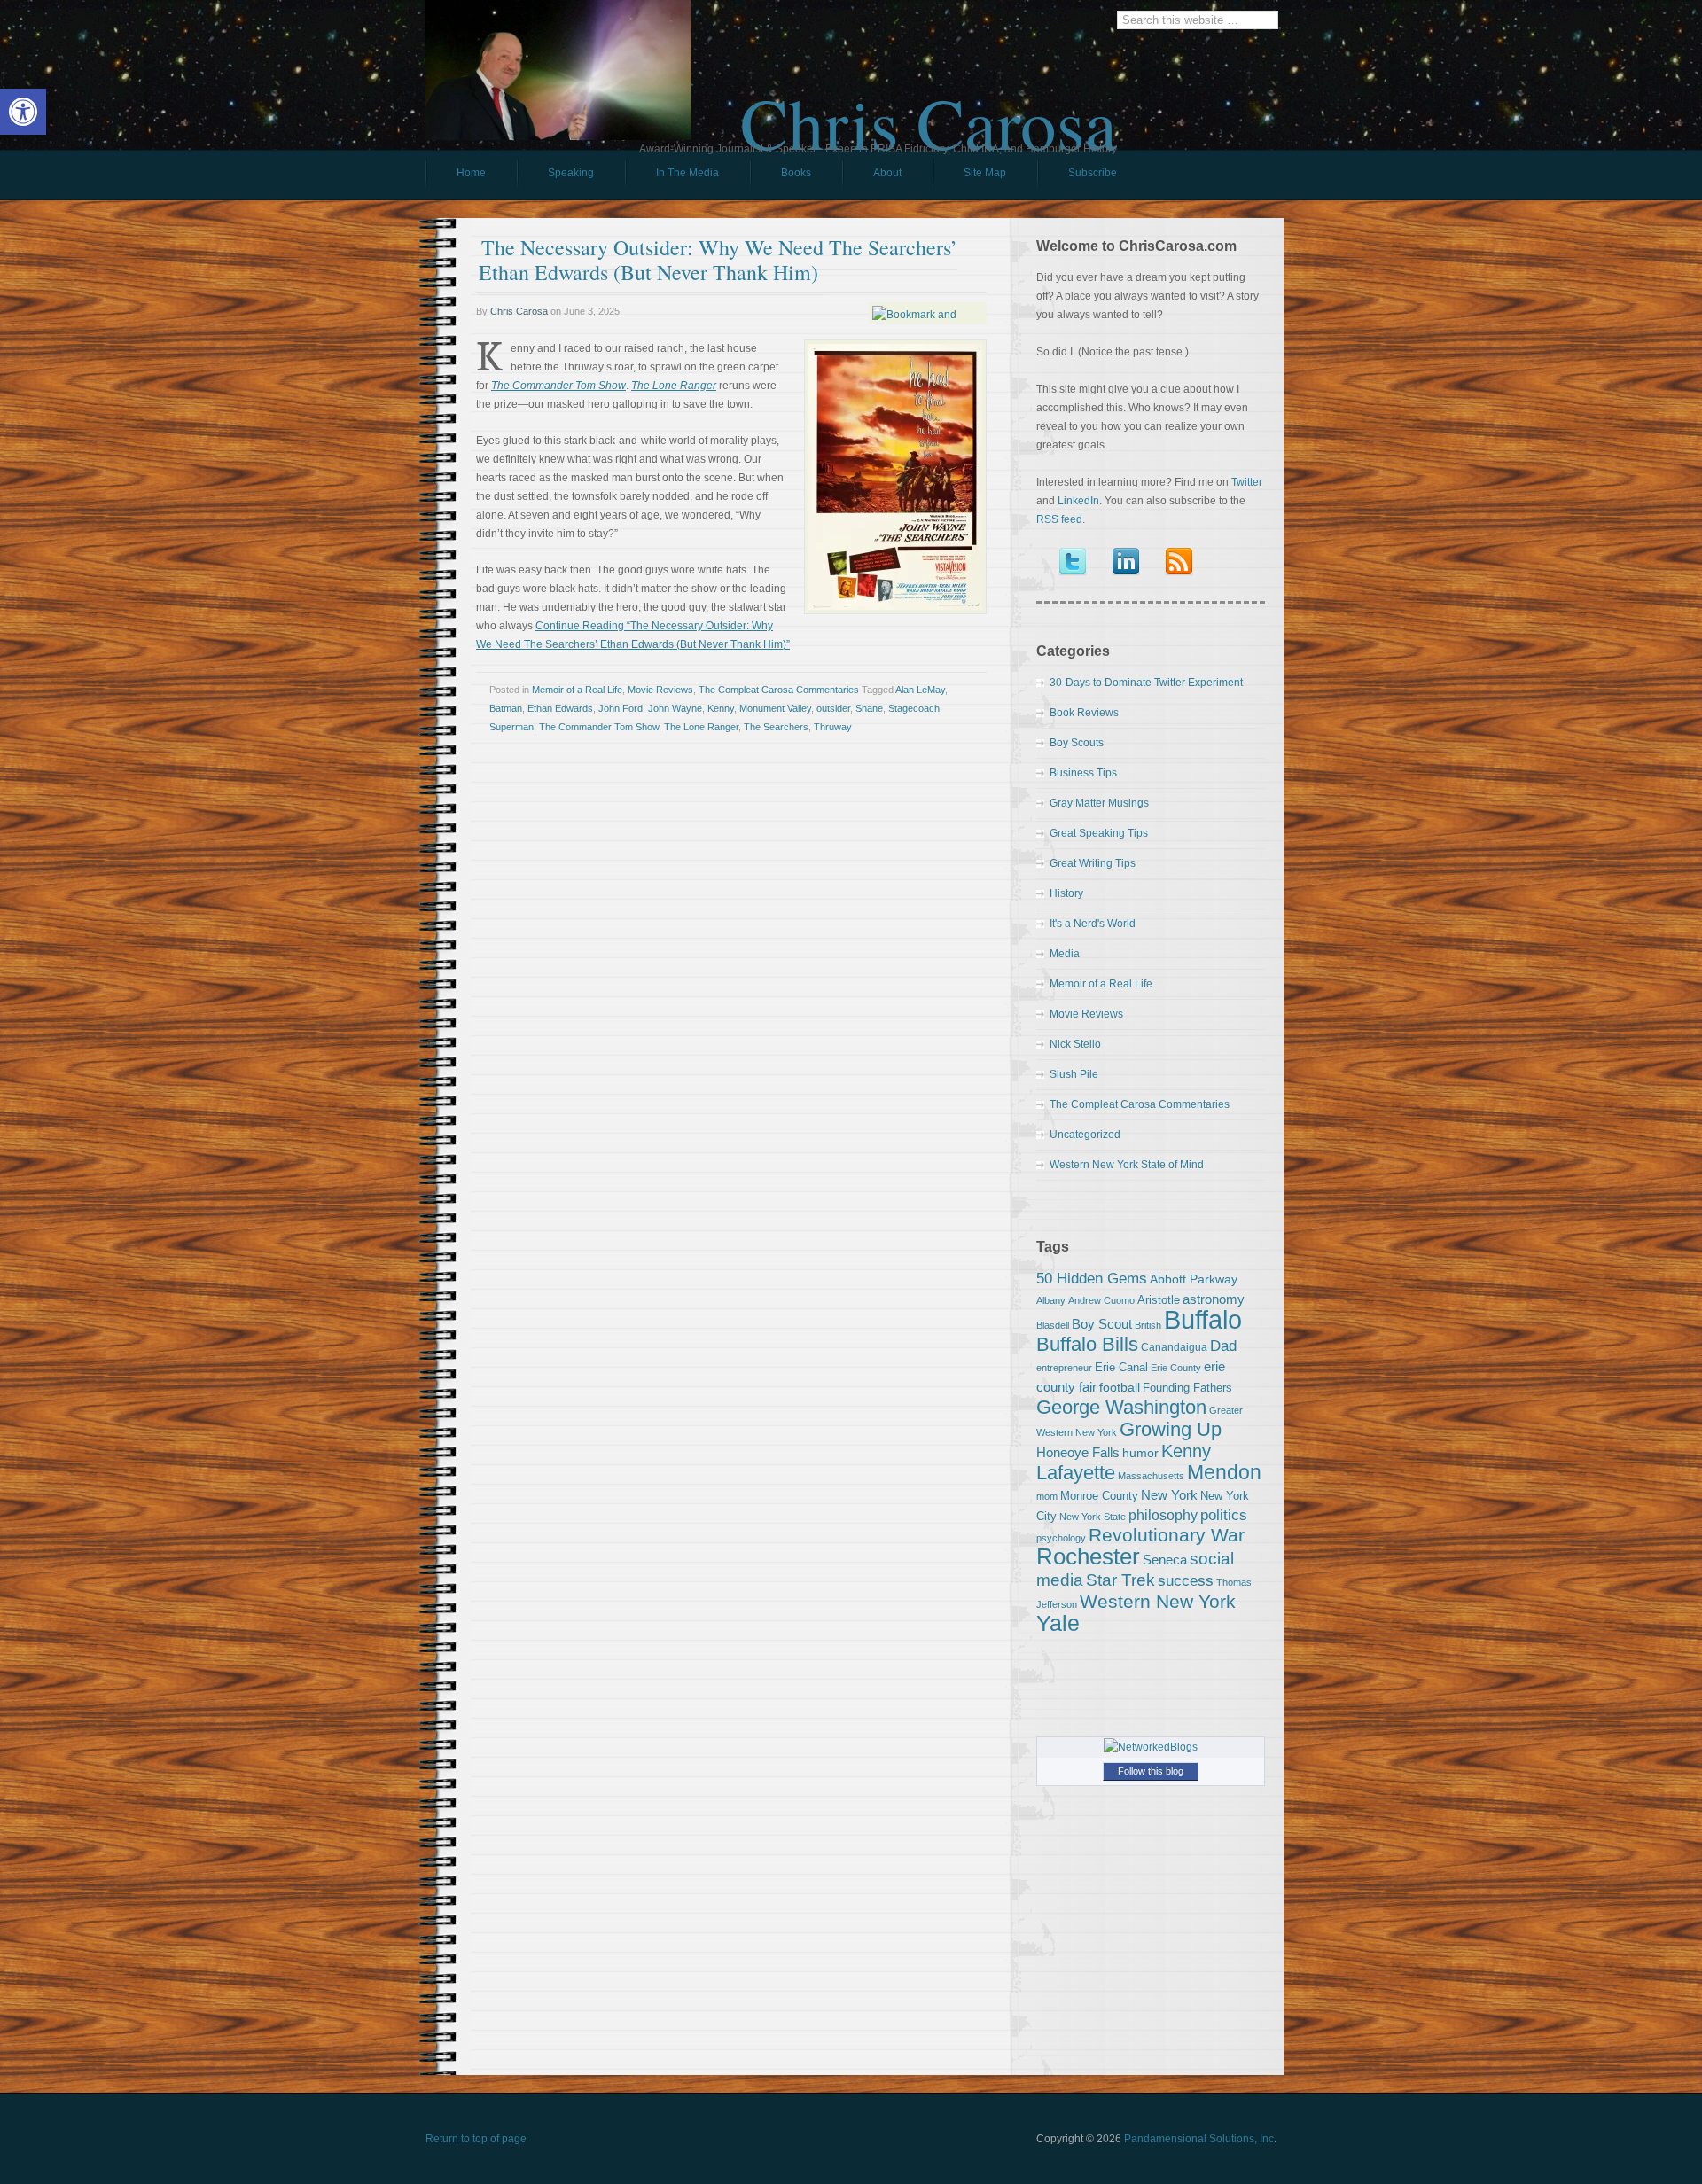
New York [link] (1169, 1495)
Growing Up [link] (1171, 1429)
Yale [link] (1058, 1623)
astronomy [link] (1214, 1299)
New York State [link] (1093, 1517)
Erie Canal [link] (1121, 1367)
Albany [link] (1051, 1300)
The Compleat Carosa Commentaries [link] (779, 690)
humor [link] (1140, 1453)
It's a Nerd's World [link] (1093, 924)
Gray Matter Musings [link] (1099, 803)
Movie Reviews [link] (660, 690)
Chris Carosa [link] (929, 107)
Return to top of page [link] (476, 2139)
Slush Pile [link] (1074, 1074)
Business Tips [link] (1083, 773)
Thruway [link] (833, 727)
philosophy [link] (1163, 1515)
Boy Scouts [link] (1077, 743)
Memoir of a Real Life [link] (577, 690)
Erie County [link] (1176, 1368)
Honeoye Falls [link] (1078, 1452)
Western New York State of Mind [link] (1127, 1165)
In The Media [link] (687, 173)
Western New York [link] (1158, 1601)
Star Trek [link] (1120, 1579)
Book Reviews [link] (1084, 713)
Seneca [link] (1165, 1560)
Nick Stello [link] (1075, 1044)
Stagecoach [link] (914, 708)
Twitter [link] (1247, 482)
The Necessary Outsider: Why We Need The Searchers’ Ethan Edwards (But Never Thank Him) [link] (718, 260)
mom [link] (1047, 1496)
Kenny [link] (721, 708)
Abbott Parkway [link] (1194, 1279)
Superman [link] (511, 727)
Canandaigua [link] (1174, 1347)
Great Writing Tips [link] (1093, 863)
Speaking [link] (571, 173)
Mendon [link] (1224, 1472)
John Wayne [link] (675, 708)
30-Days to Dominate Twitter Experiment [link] (1146, 682)
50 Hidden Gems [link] (1092, 1278)
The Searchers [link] (776, 727)
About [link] (887, 173)
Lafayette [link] (1076, 1473)
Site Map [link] (985, 173)
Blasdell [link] (1053, 1325)
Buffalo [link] (1203, 1319)
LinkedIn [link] (1078, 501)
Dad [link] (1223, 1345)
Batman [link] (506, 708)
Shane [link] (869, 708)
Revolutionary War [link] (1167, 1535)
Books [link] (781, 177)
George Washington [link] (1121, 1407)
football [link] (1120, 1387)
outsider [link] (833, 708)
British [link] (1148, 1325)
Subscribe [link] (1093, 173)
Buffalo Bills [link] (1087, 1344)
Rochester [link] (1088, 1556)
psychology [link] (1061, 1538)
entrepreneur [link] (1064, 1368)
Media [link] (1065, 954)
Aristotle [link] (1159, 1300)
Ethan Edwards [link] (560, 708)
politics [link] (1224, 1515)
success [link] (1186, 1580)
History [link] (1066, 893)
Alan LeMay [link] (920, 690)
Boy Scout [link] (1102, 1324)
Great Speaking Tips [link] (1099, 833)
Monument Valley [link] (775, 708)
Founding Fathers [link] (1187, 1388)
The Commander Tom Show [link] (599, 727)
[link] (23, 112)
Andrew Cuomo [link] (1101, 1300)
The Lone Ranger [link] (701, 727)
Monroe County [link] (1099, 1496)
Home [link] (471, 173)
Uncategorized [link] (1085, 1135)
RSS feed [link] (1059, 519)
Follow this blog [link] (1151, 1771)
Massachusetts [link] (1151, 1476)
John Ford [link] (621, 708)
